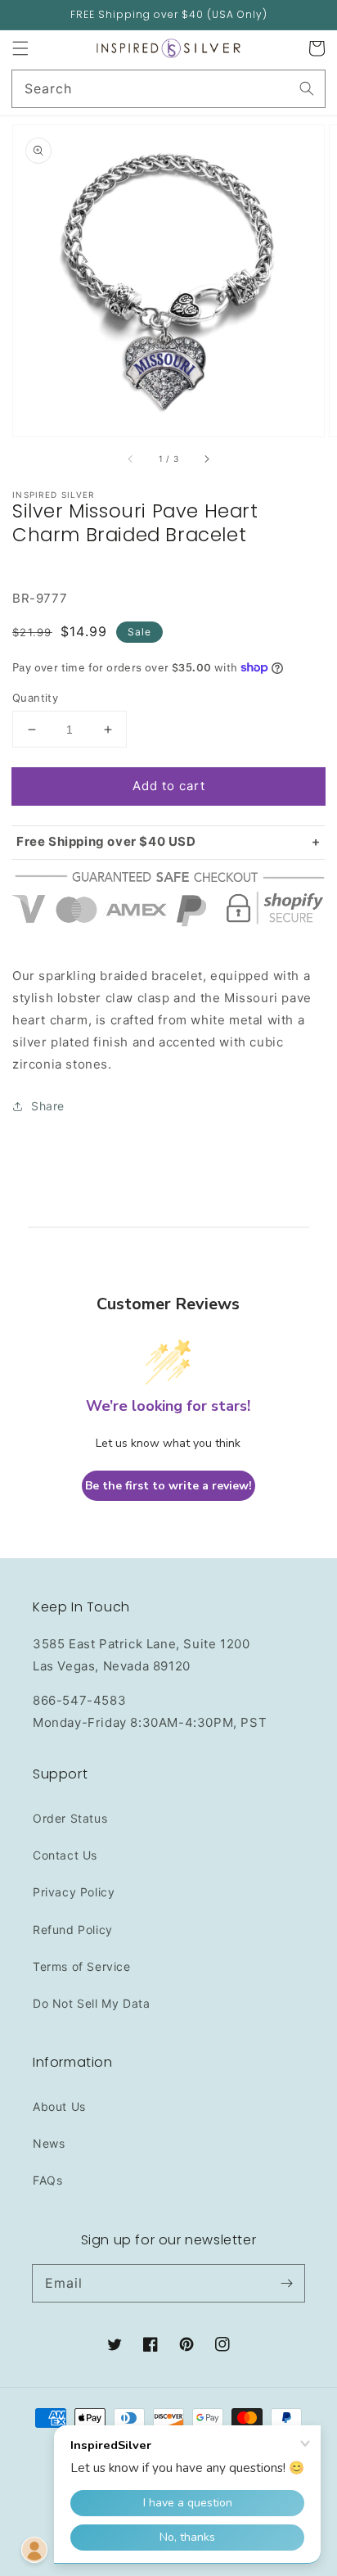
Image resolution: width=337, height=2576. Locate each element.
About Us (59, 2106)
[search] (168, 89)
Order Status (70, 1818)
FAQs (47, 2180)
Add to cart (169, 786)
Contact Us (65, 1855)
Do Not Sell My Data (91, 2003)
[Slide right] (206, 459)
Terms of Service (82, 1966)
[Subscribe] (286, 2283)
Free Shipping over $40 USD (106, 841)
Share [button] (48, 1106)
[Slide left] (131, 459)
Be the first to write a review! (168, 1486)
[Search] (307, 88)
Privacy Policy (74, 1892)
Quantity (35, 698)
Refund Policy (73, 1930)
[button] (20, 48)
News (49, 2143)
